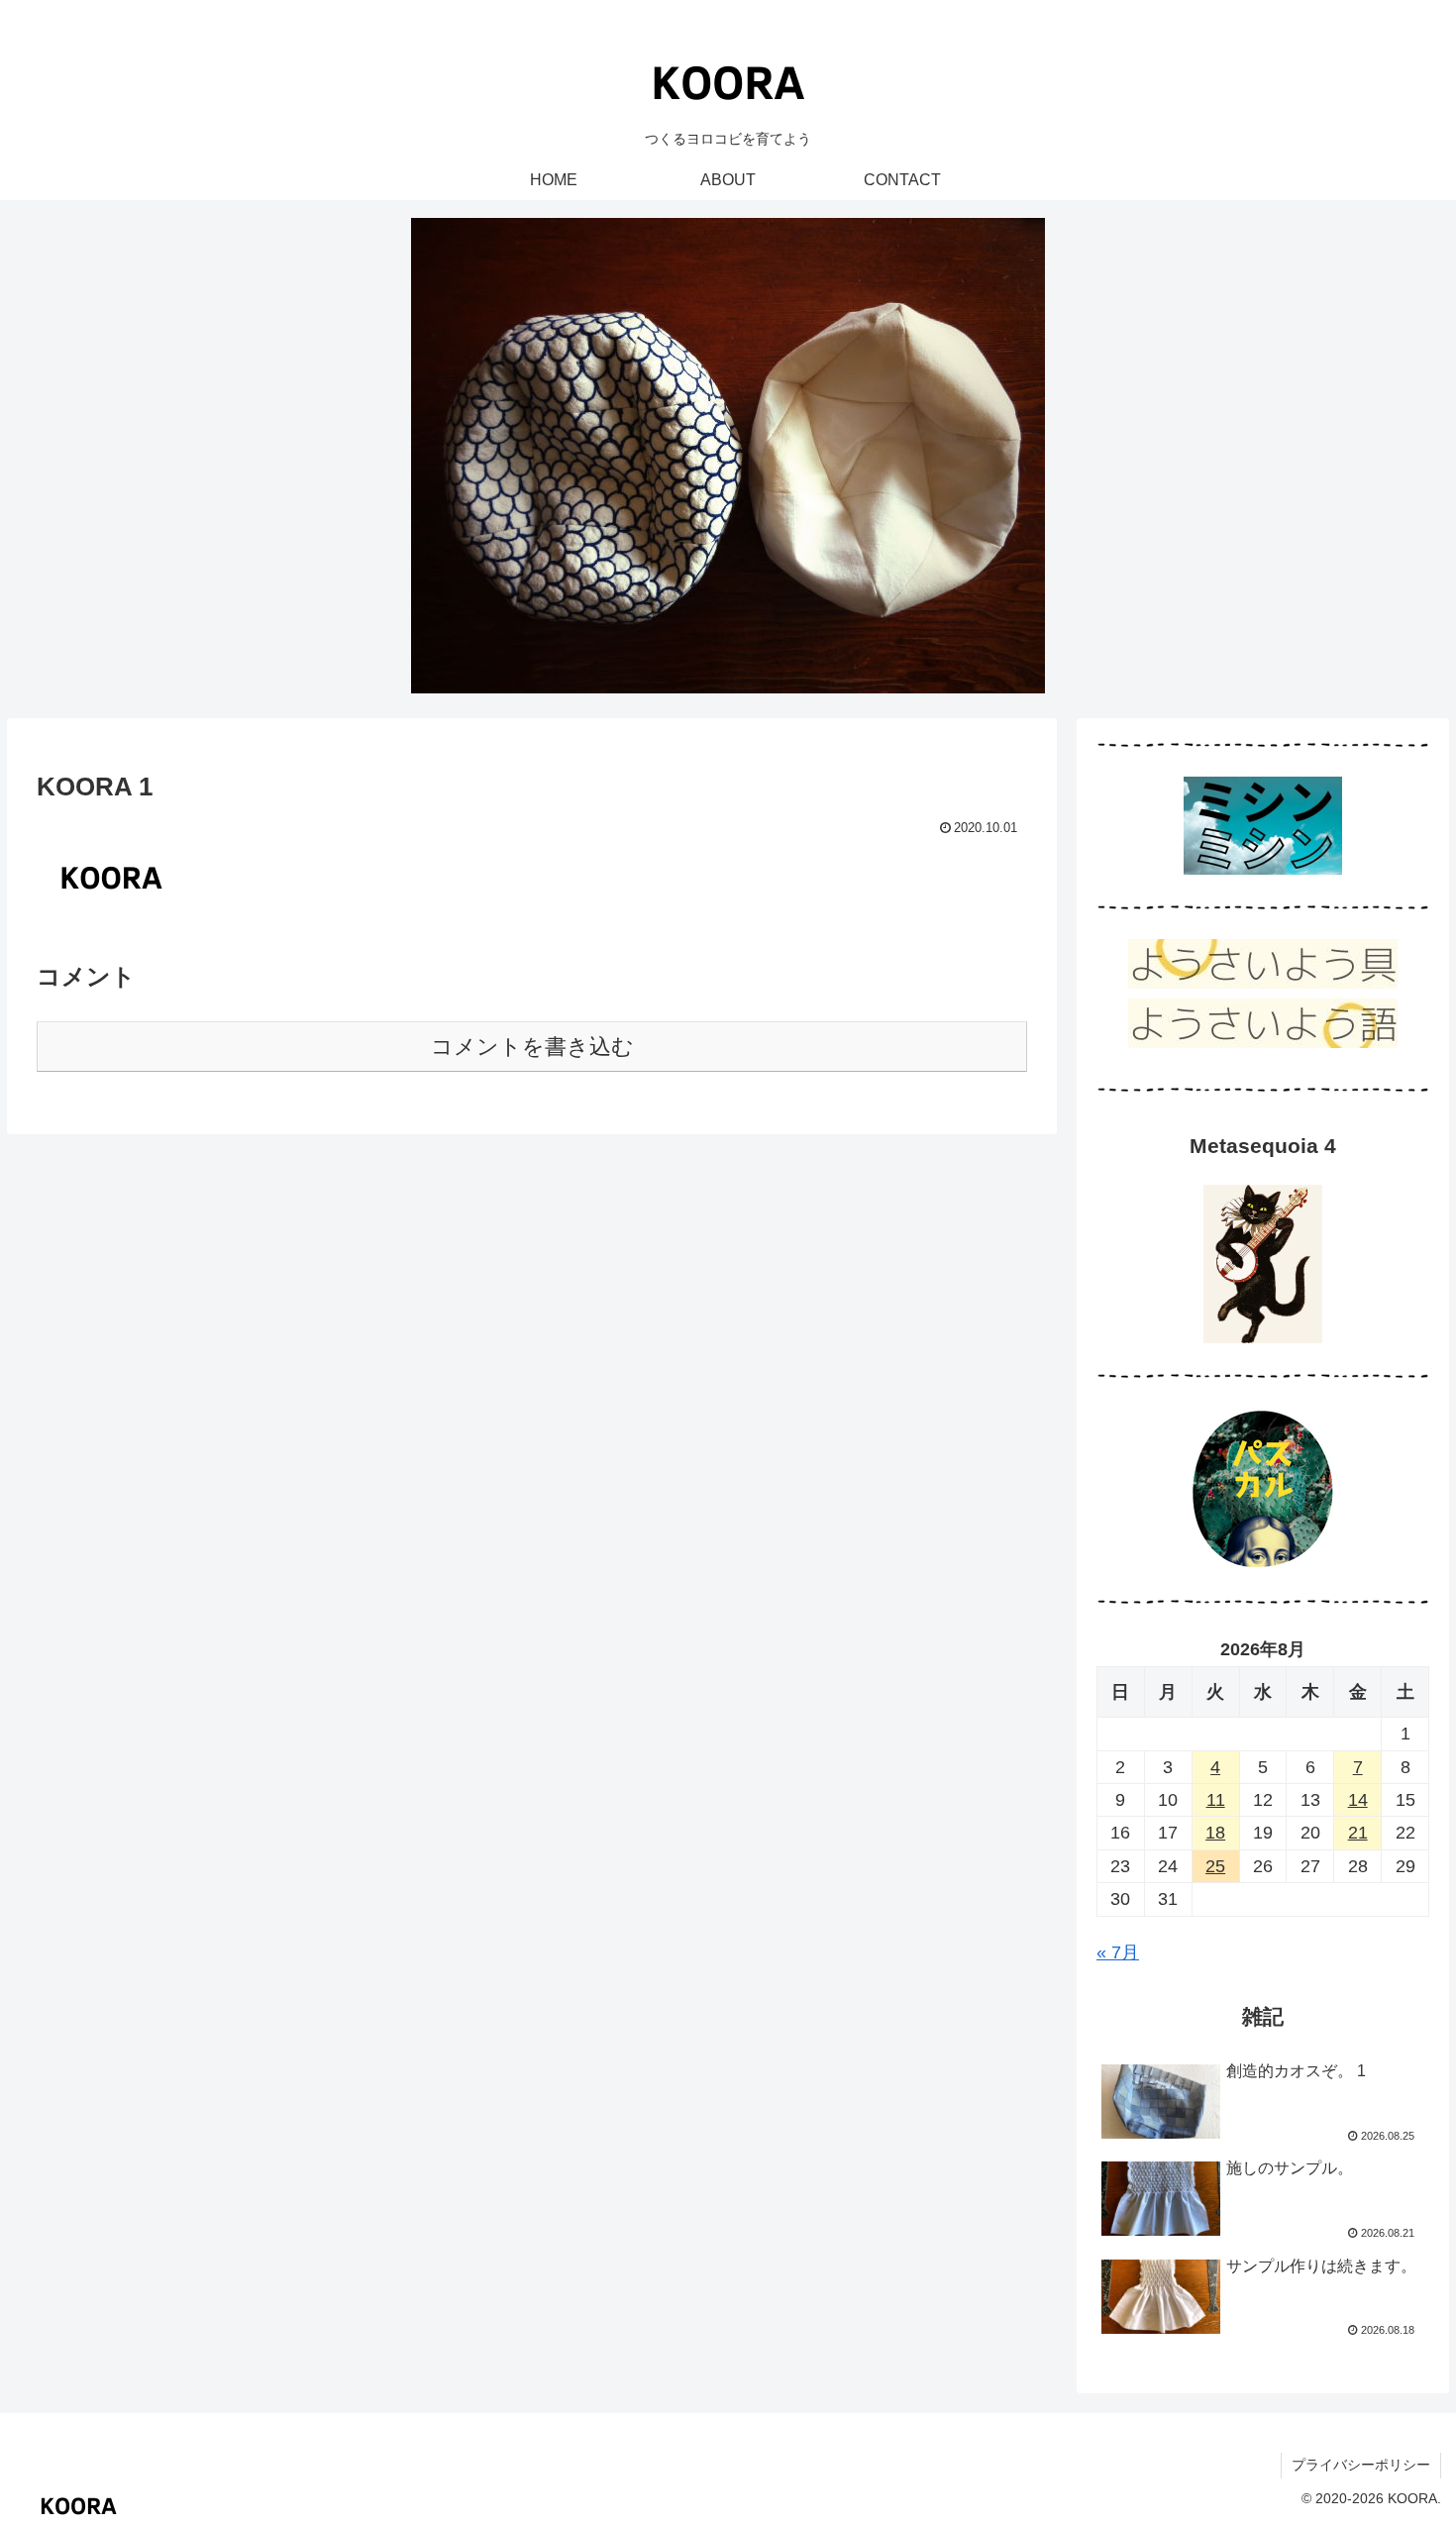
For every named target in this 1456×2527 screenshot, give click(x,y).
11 (1216, 1800)
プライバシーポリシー (1361, 2465)
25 (1215, 1866)
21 (1358, 1833)
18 (1215, 1833)
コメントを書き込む (532, 1047)
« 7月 (1118, 1952)
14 (1358, 1800)
